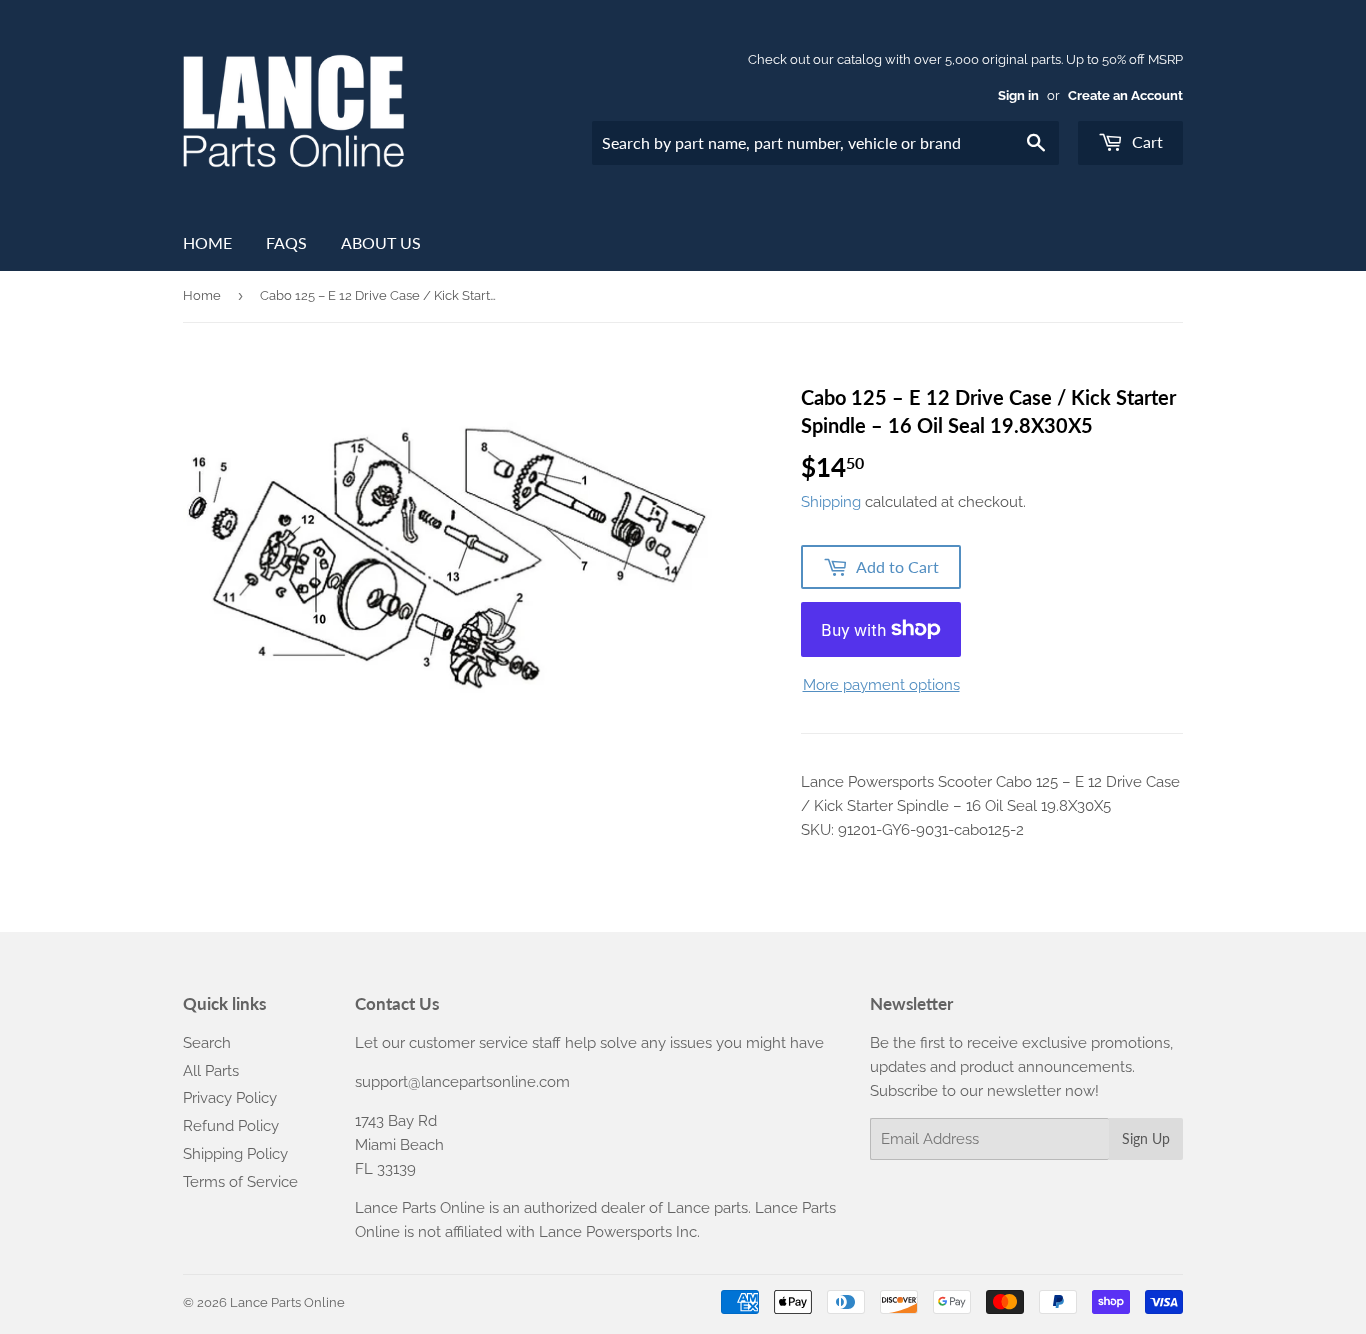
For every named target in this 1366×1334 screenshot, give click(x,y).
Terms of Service (240, 1182)
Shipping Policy (235, 1154)
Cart (1145, 141)
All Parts (211, 1071)
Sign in (1018, 95)
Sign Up (1146, 1138)
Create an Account (1125, 95)
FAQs (286, 242)
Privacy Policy (230, 1098)
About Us (381, 242)
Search (207, 1043)
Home (207, 242)
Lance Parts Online (287, 1302)
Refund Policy (231, 1126)
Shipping (831, 502)
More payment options (881, 685)
